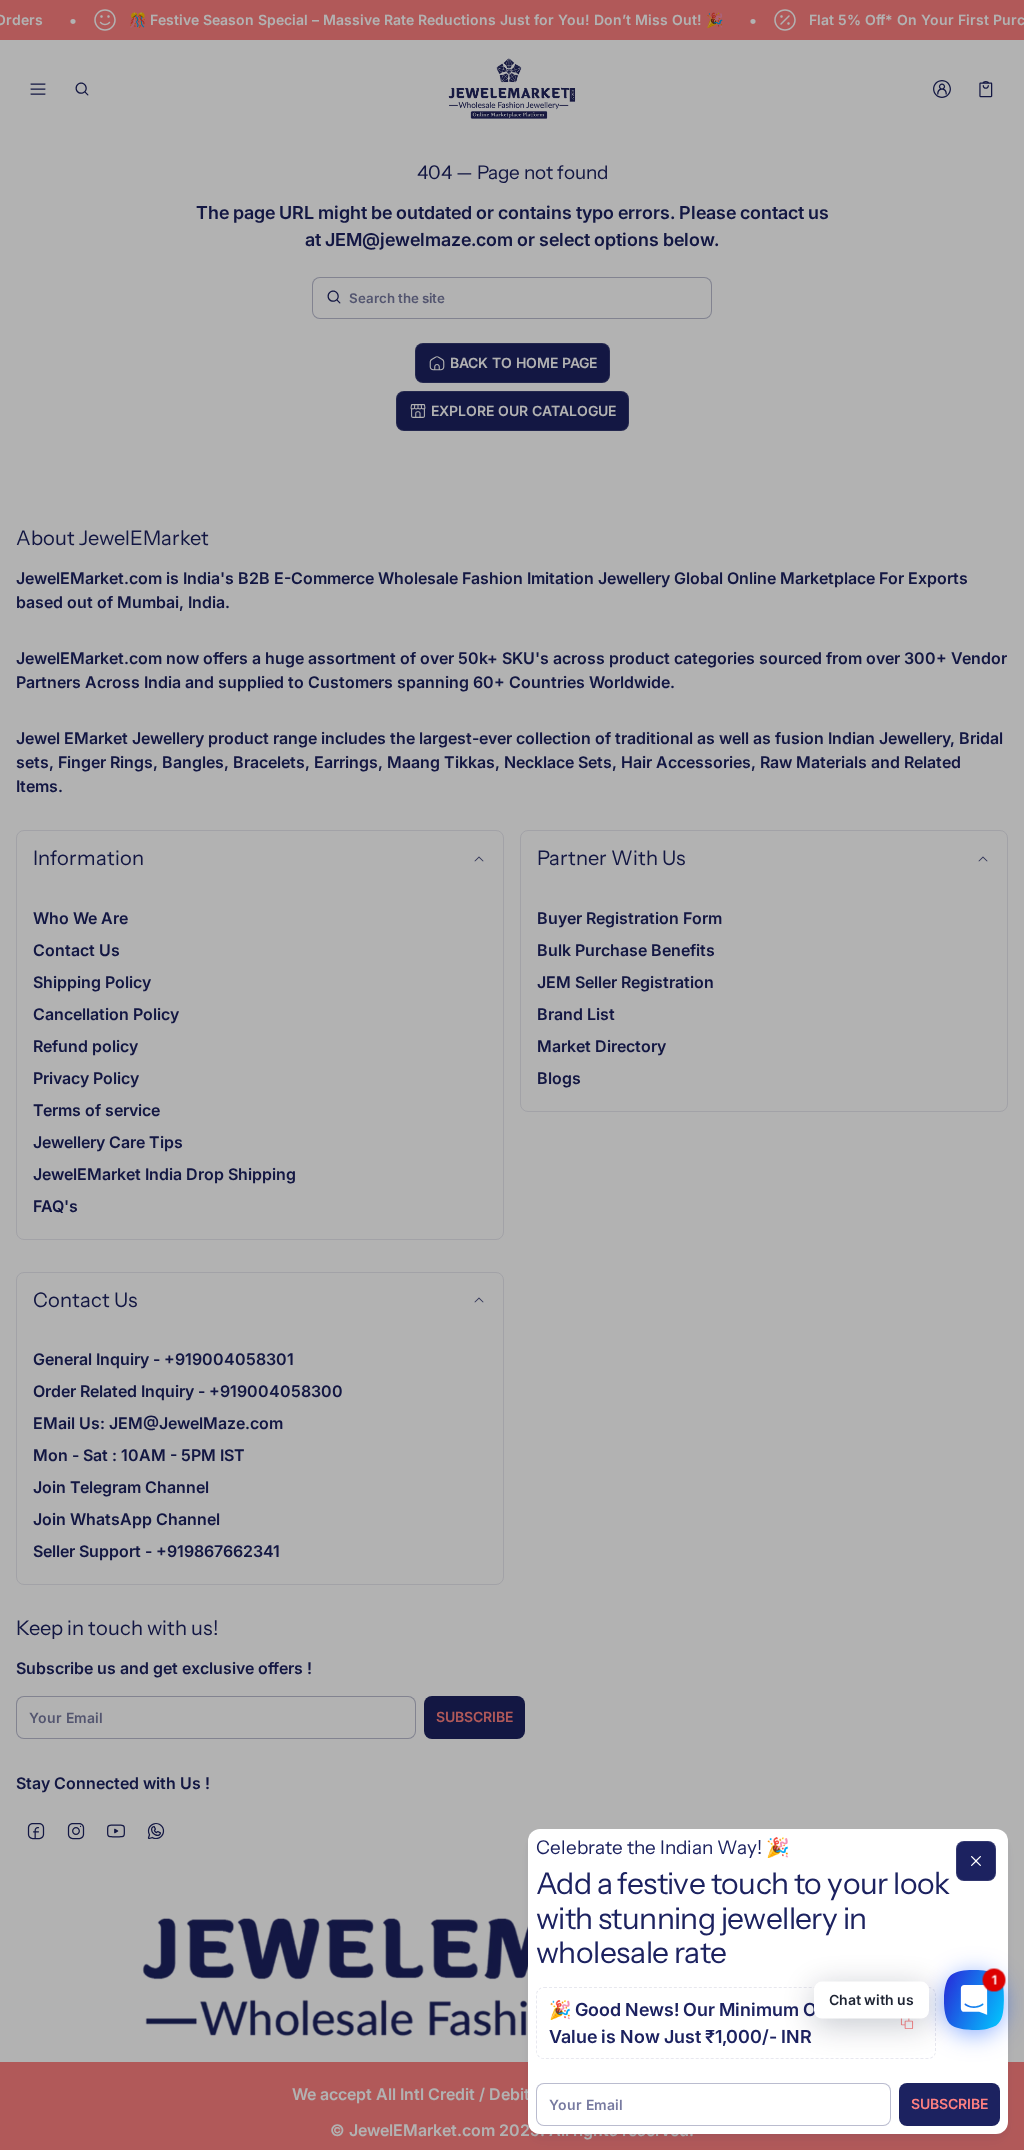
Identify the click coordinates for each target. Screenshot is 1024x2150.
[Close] (976, 1861)
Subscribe (949, 2103)
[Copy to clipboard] (907, 2023)
